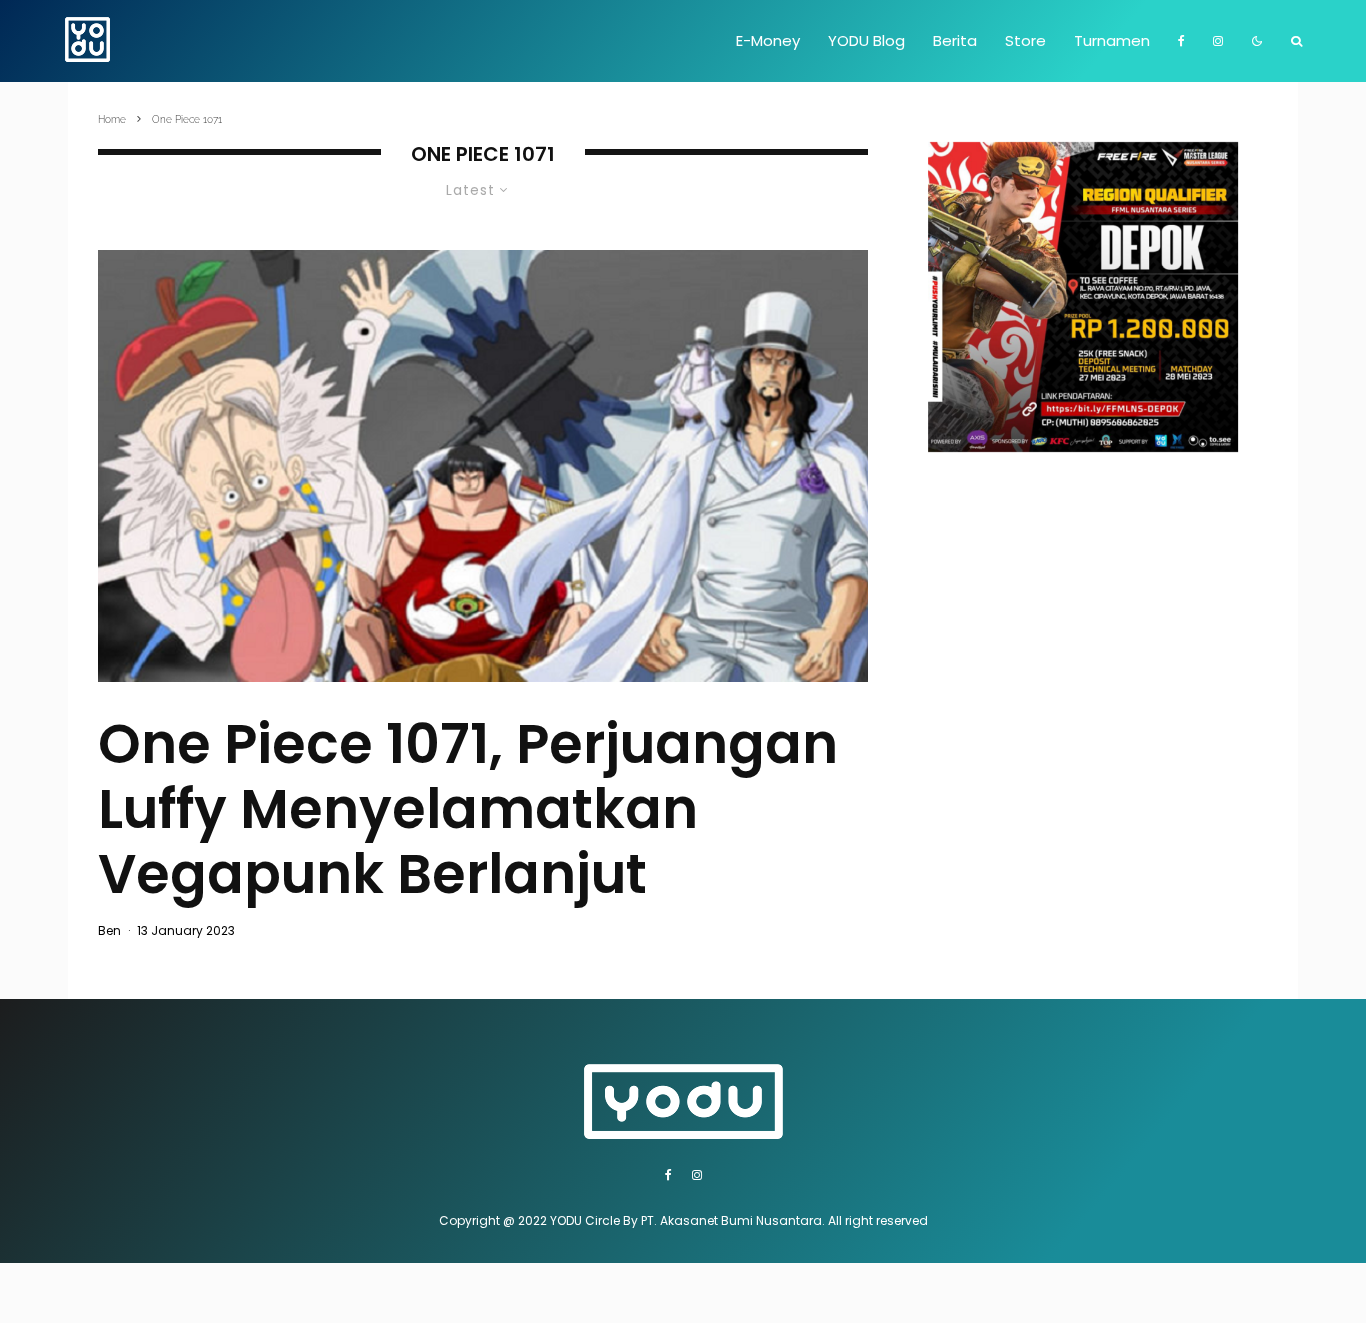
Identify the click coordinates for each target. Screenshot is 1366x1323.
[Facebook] (1181, 41)
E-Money (768, 40)
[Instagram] (1218, 41)
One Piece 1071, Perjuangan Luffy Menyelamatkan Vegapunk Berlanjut (468, 809)
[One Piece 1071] (483, 466)
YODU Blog (866, 40)
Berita (955, 40)
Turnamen (1112, 40)
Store (1025, 40)
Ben (109, 930)
